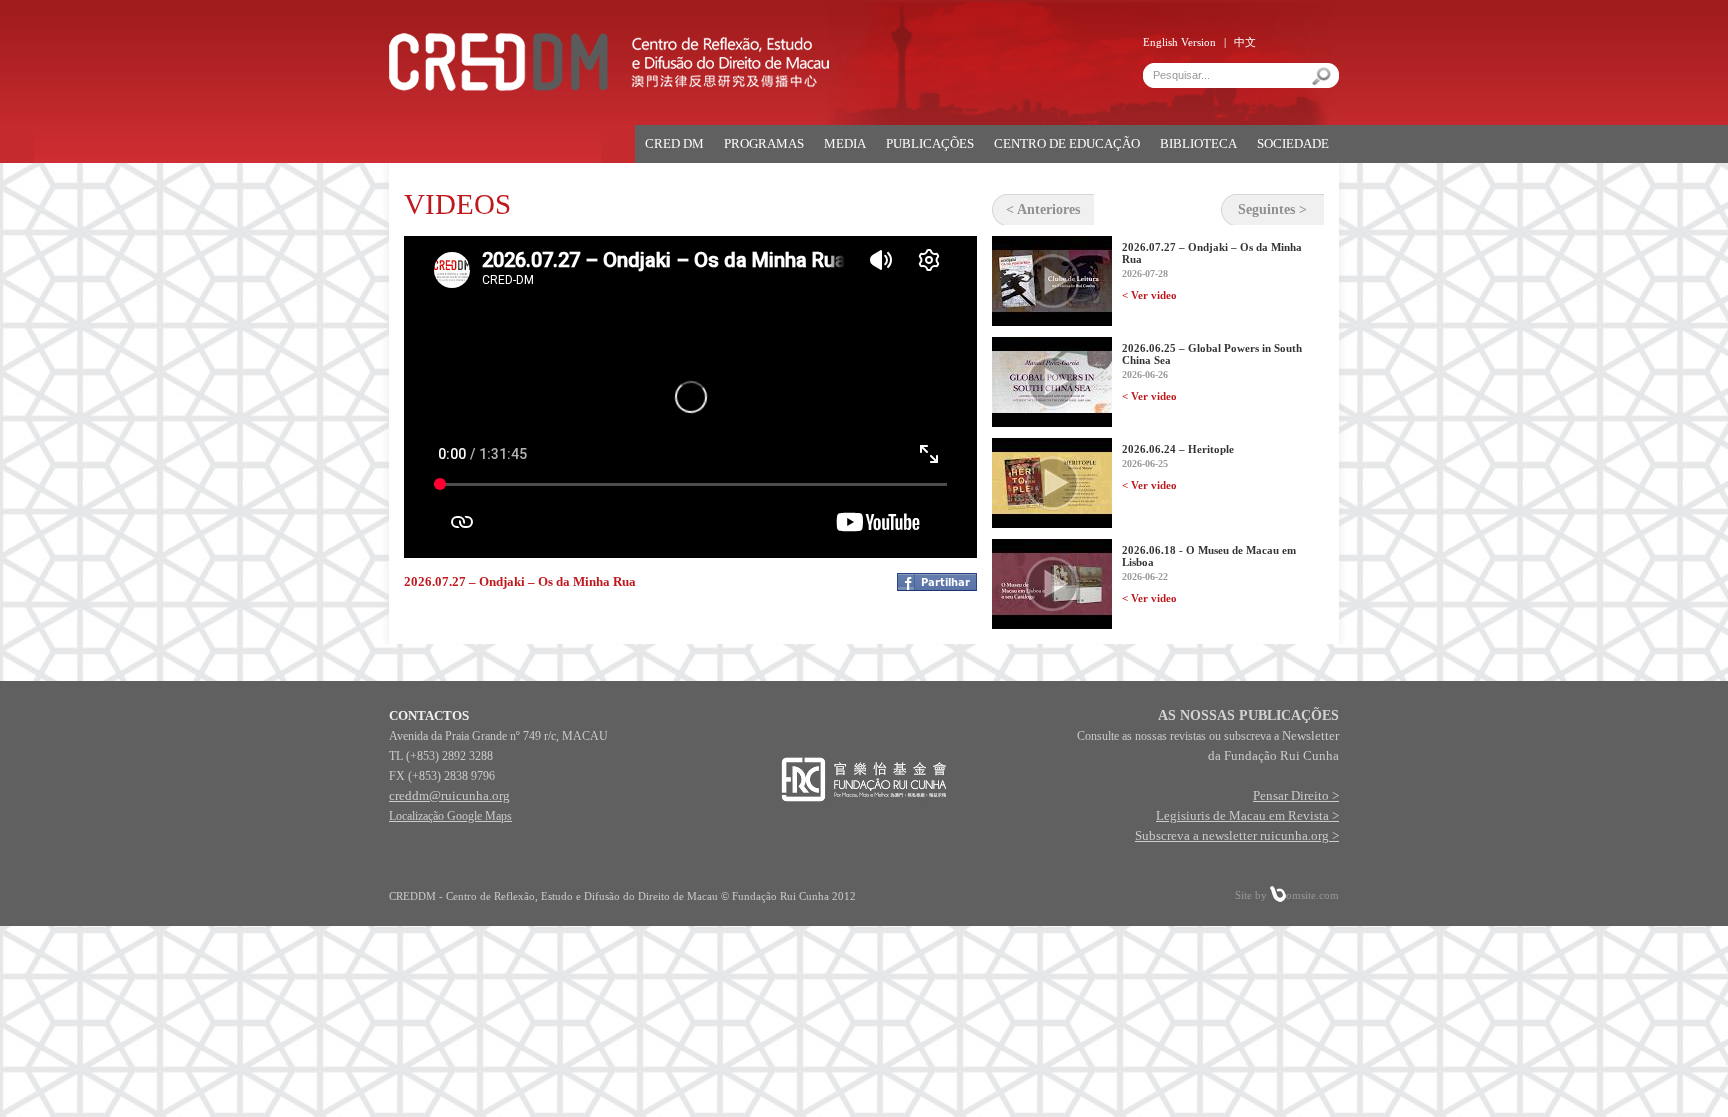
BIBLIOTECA (1198, 143)
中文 (1245, 42)
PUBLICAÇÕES (930, 143)
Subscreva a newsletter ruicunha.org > (1237, 835)
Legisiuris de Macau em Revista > (1247, 815)
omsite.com (1312, 895)
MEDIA (845, 143)
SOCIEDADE (1293, 143)
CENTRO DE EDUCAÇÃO (1067, 143)
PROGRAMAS (764, 143)
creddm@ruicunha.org (449, 795)
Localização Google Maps (450, 816)
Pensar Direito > (1296, 795)
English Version (1179, 42)
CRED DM (674, 143)
